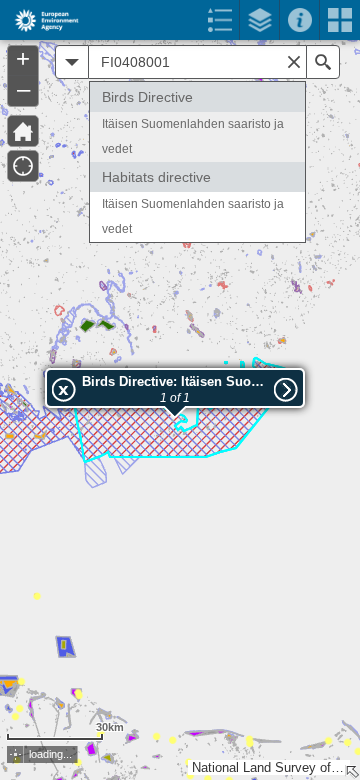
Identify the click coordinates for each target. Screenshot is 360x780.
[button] (23, 131)
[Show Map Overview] (352, 772)
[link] (40, 20)
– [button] (23, 89)
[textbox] (197, 62)
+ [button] (23, 59)
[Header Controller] (180, 20)
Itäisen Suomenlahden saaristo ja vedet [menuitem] (193, 136)
